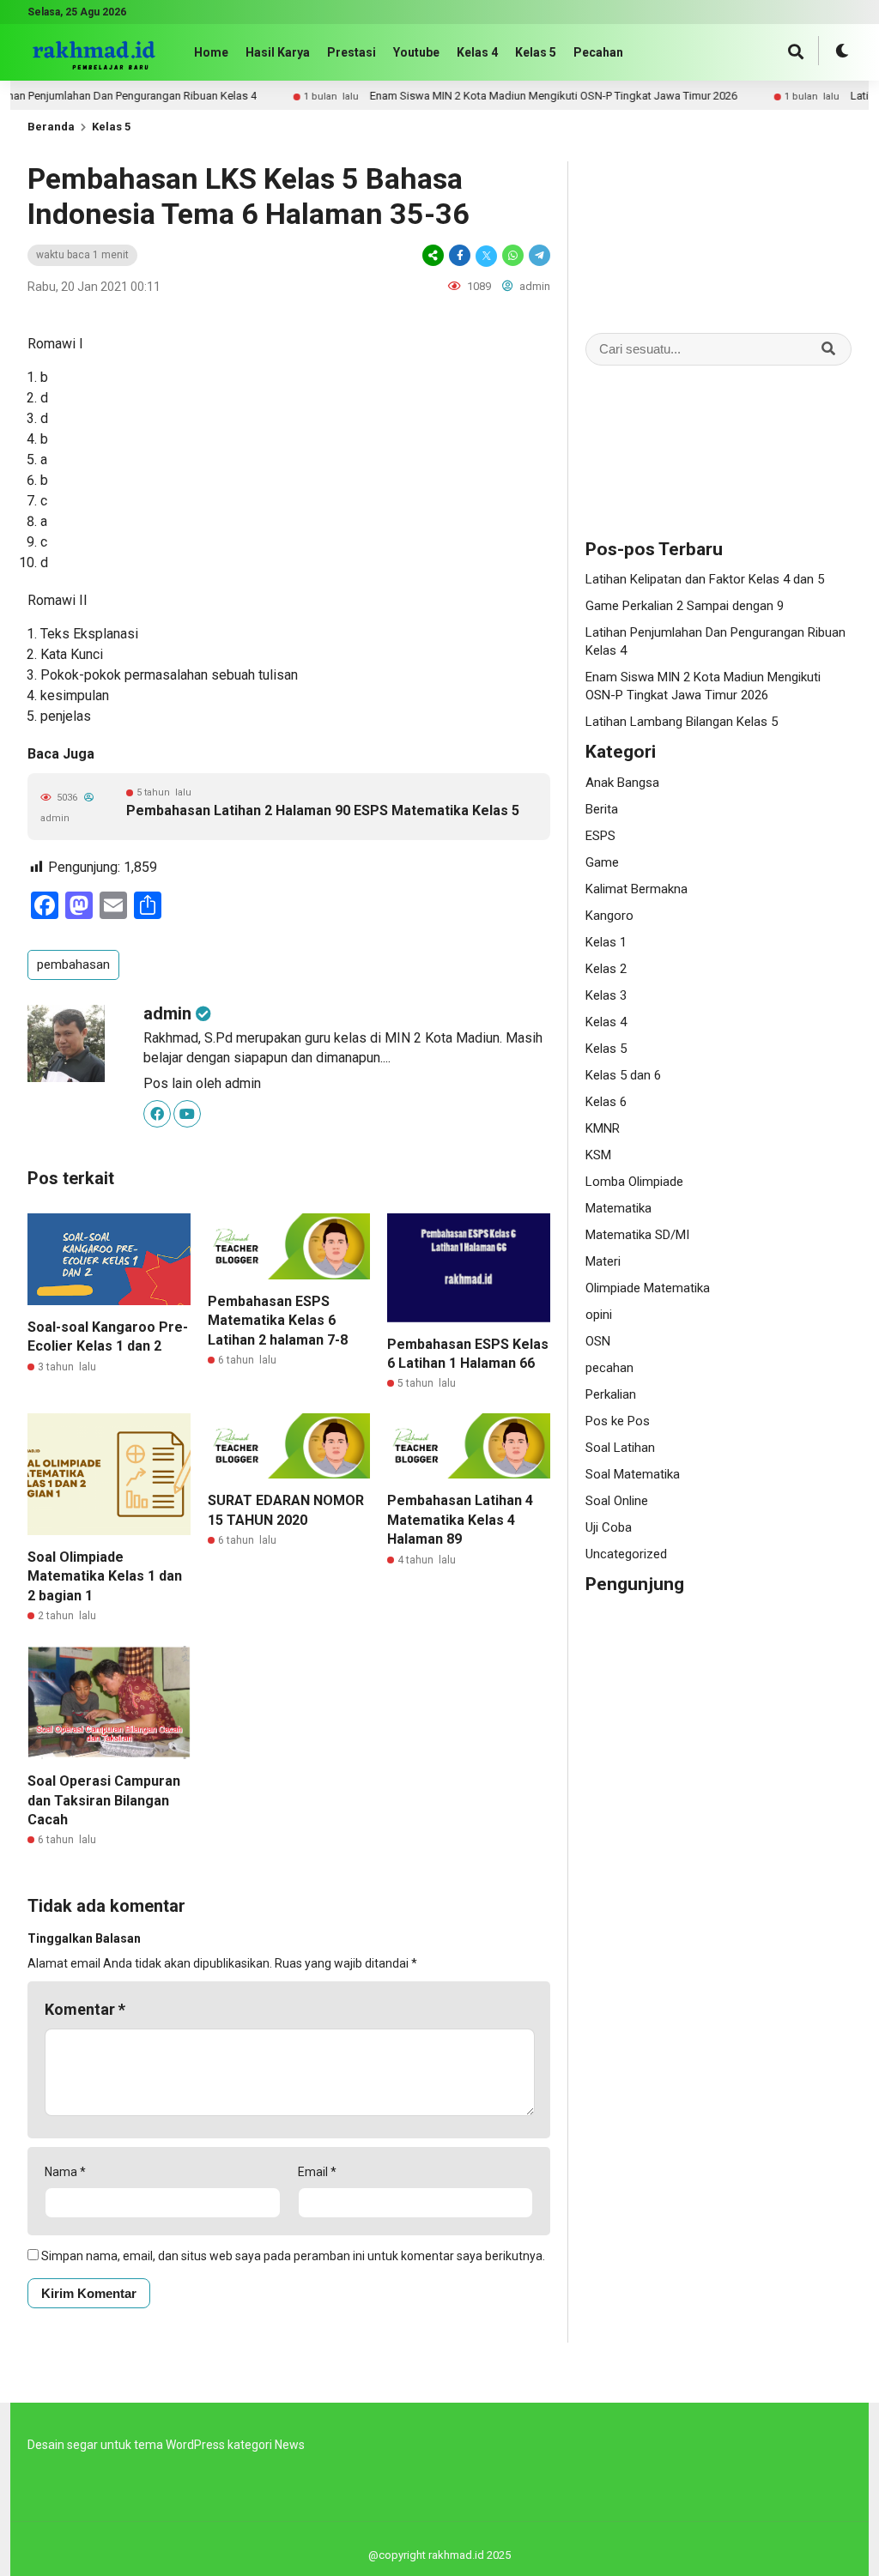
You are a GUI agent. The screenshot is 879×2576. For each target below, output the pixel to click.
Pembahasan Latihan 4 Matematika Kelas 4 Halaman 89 (460, 1520)
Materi (603, 1261)
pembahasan (73, 964)
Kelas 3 (606, 995)
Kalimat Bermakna (637, 889)
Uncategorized (626, 1554)
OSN (598, 1341)
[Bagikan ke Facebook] (460, 255)
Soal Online (617, 1501)
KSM (598, 1155)
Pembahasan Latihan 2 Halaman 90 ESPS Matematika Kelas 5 (323, 810)
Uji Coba (609, 1527)
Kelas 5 (536, 52)
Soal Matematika (633, 1474)
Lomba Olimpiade (634, 1182)
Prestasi (352, 52)
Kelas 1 (606, 942)
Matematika (618, 1208)
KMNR (603, 1128)
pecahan (609, 1368)
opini (599, 1315)
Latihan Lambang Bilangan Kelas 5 (682, 722)
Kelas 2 (606, 969)
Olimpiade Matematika (648, 1288)
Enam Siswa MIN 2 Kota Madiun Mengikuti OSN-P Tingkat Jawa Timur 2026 (512, 96)
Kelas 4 (477, 52)
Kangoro (609, 916)
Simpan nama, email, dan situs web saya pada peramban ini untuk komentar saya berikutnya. (293, 2256)
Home (211, 52)
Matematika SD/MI (637, 1235)
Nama (65, 2172)
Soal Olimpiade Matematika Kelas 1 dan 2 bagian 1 (105, 1576)
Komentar (85, 2009)
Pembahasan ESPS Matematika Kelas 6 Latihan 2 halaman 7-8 (278, 1321)
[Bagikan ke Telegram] (538, 255)
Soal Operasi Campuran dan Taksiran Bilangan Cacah (104, 1800)
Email (317, 2172)
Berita (602, 809)
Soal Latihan (620, 1448)
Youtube (416, 52)
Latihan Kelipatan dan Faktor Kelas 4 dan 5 (705, 579)
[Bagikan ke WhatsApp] (513, 255)
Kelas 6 (606, 1102)
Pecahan (598, 52)
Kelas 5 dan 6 (623, 1075)
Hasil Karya (278, 52)
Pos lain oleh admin (202, 1083)
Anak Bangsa (622, 783)
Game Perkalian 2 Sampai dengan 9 (685, 606)
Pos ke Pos (618, 1421)
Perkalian (611, 1394)
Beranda (51, 127)
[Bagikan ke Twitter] (486, 255)
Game (602, 862)
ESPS (600, 836)
